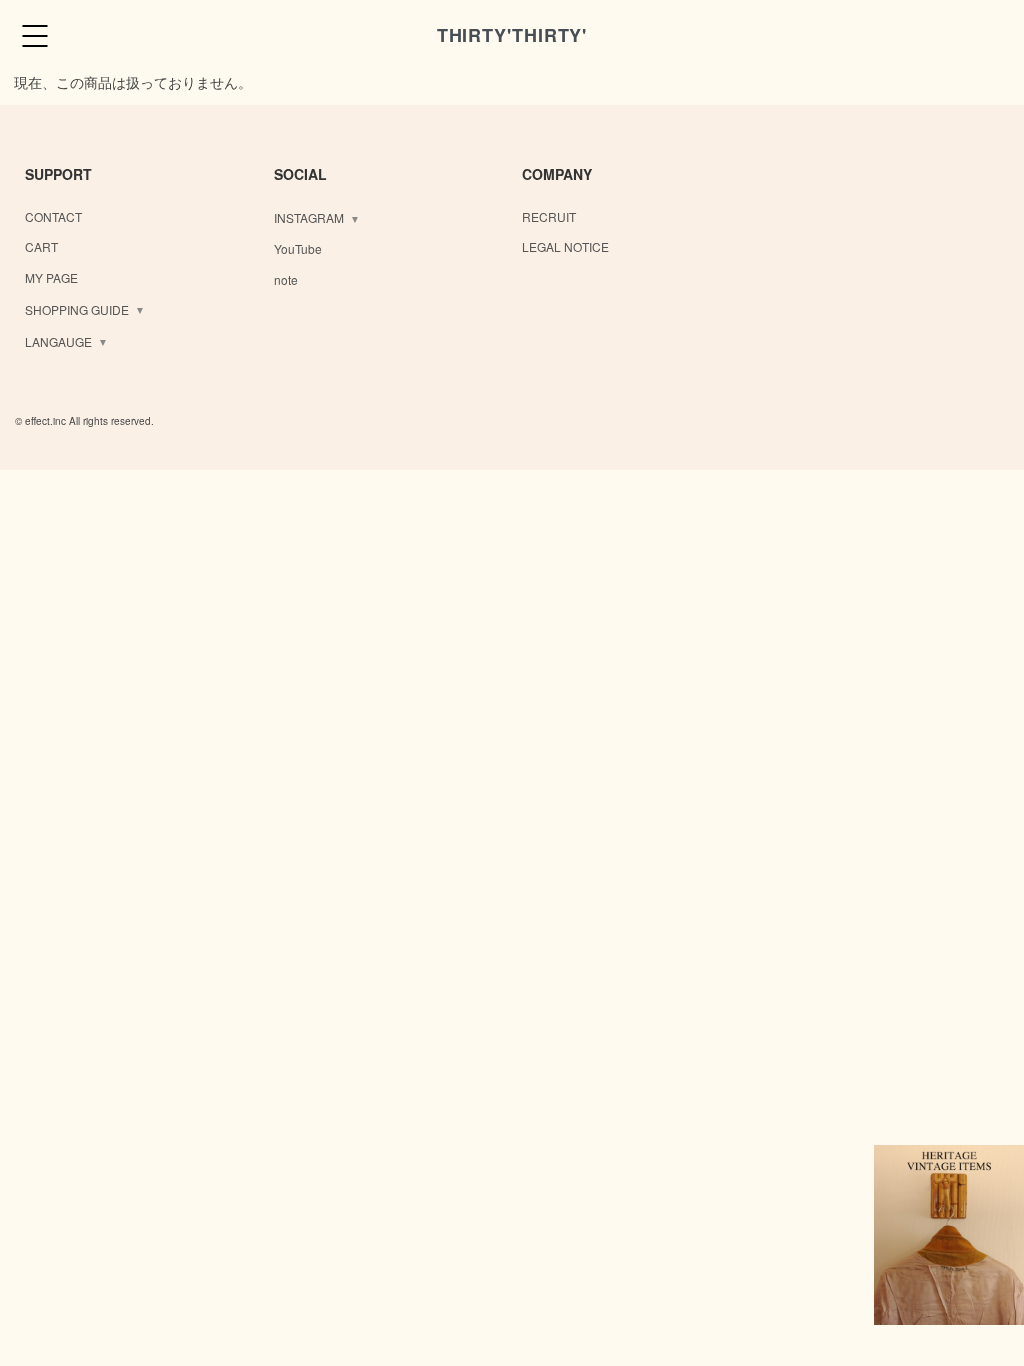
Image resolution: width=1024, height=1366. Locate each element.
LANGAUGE (58, 341)
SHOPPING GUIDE (77, 309)
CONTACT (53, 216)
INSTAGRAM (309, 217)
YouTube (298, 248)
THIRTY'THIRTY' (512, 35)
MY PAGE (51, 277)
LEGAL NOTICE (565, 246)
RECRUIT (549, 216)
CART (41, 246)
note (286, 279)
